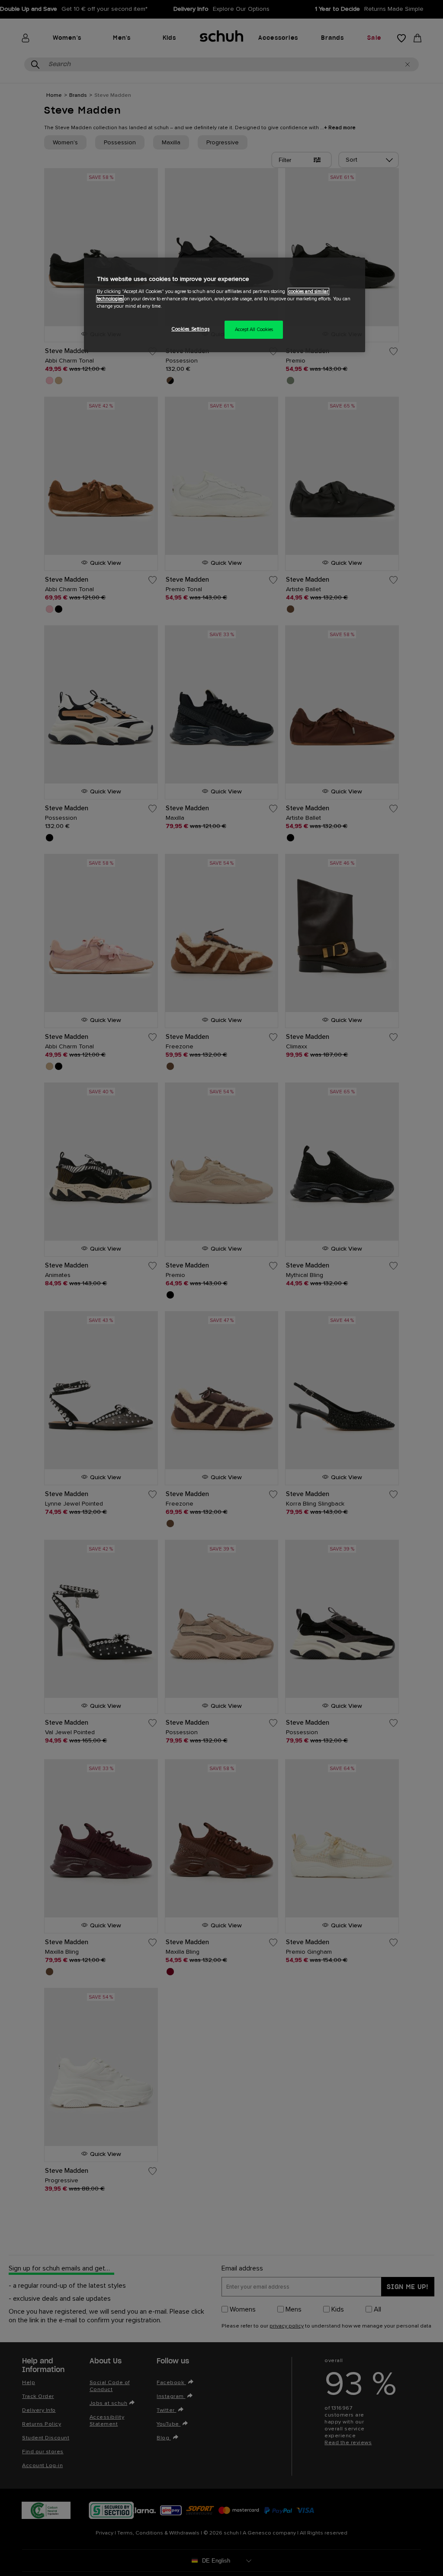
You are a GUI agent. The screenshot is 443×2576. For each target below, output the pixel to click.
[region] (225, 305)
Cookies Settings (190, 329)
